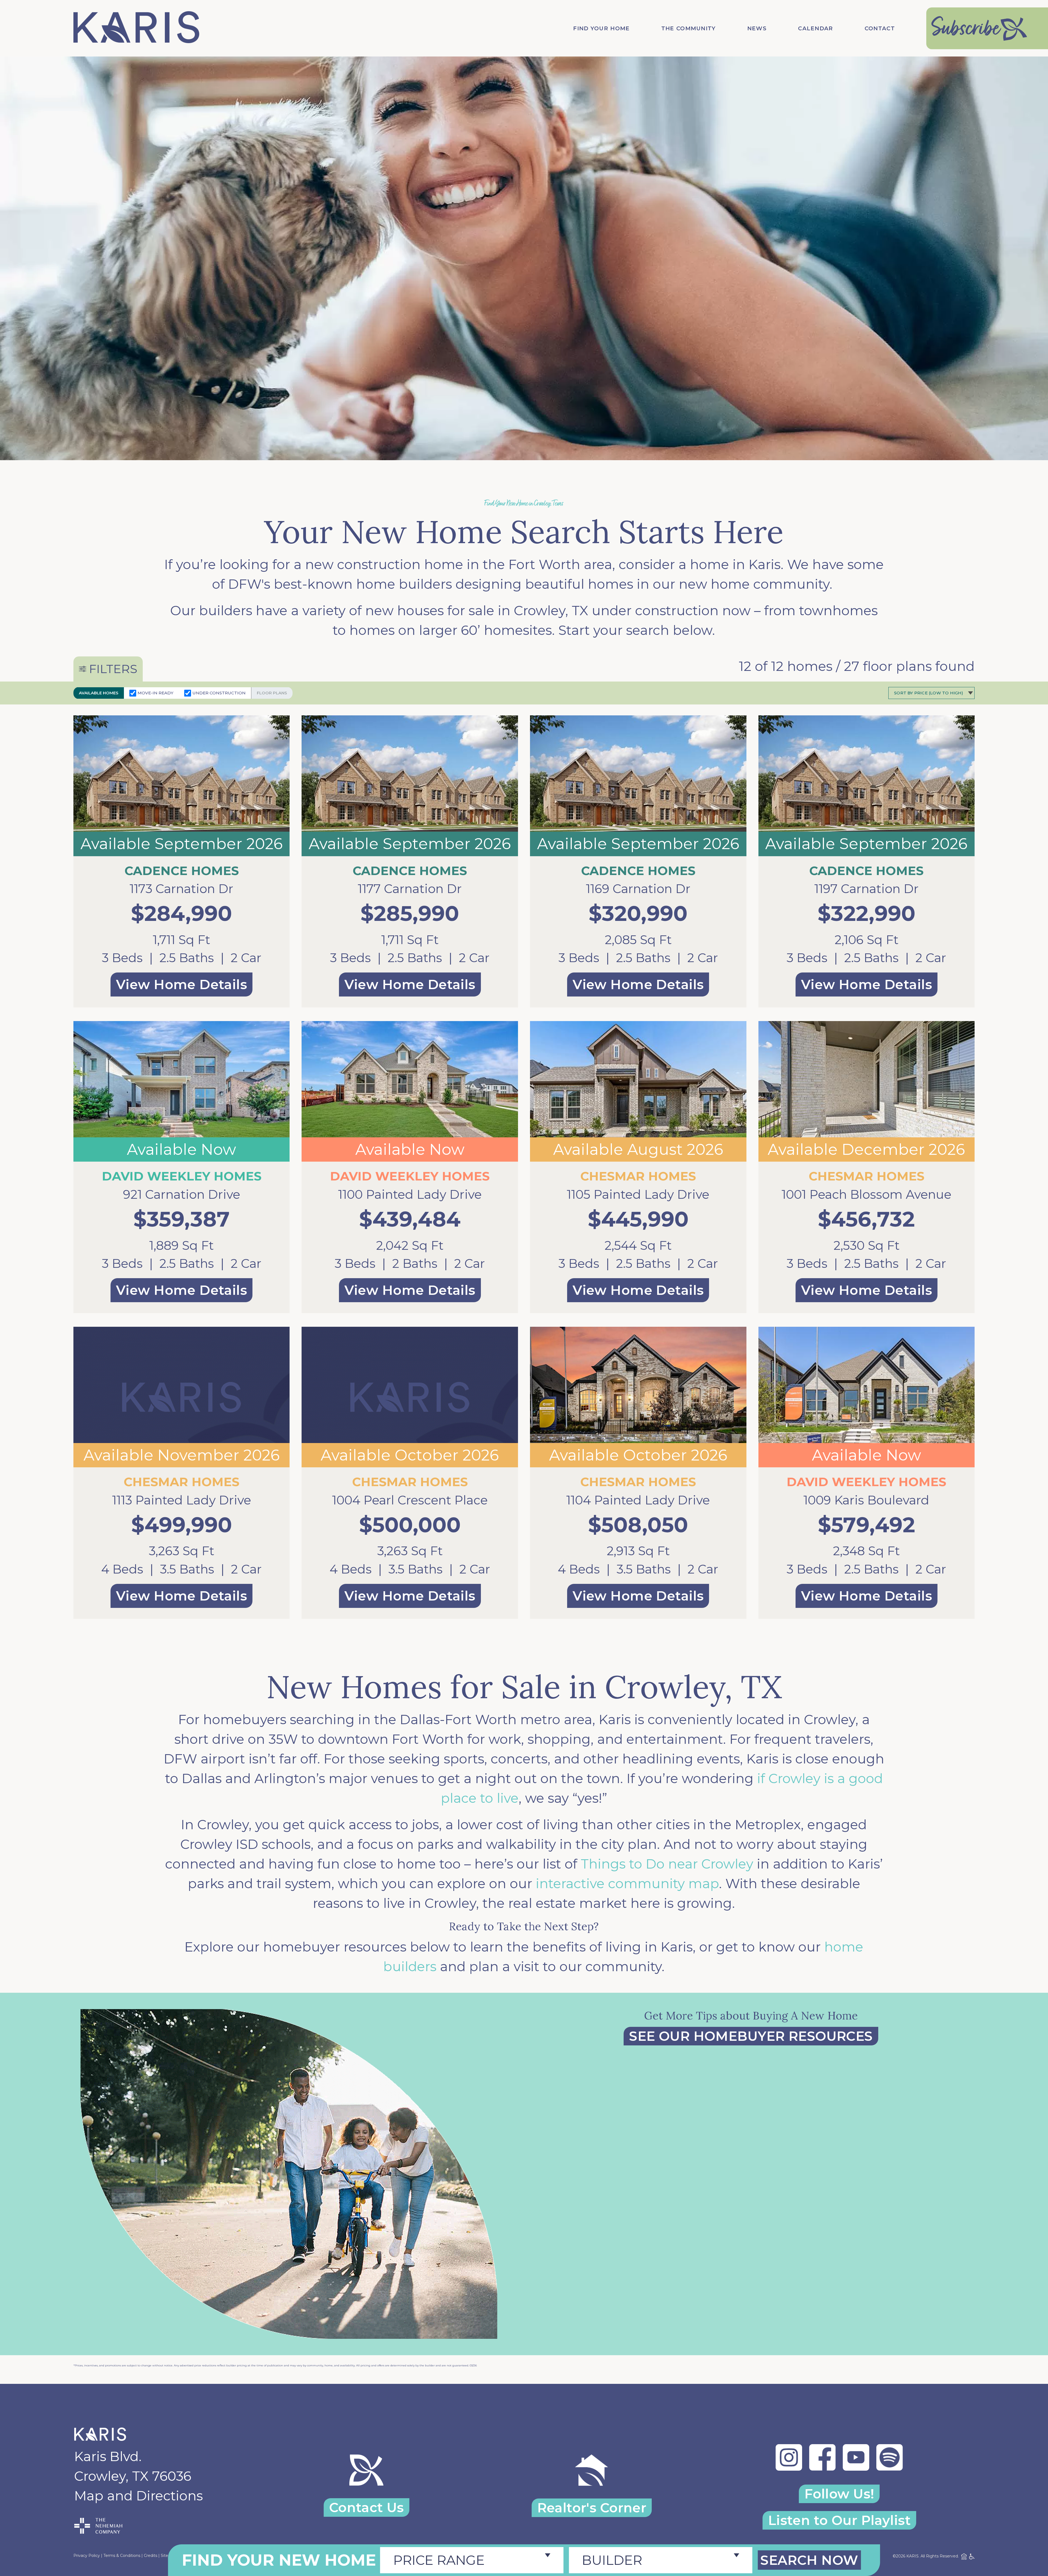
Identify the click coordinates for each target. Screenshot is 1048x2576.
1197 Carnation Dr (867, 889)
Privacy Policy (87, 2556)
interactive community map (627, 1884)
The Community (689, 28)
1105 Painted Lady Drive (638, 1194)
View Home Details (181, 984)
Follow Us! (839, 2494)
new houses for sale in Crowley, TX (477, 611)
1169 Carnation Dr (638, 889)
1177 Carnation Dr (410, 889)
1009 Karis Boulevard (866, 1500)
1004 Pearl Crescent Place (410, 1500)
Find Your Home (601, 28)
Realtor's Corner (592, 2508)
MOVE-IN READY (155, 693)
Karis (765, 564)
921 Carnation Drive (182, 1194)
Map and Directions (139, 2496)
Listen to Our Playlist (839, 2520)
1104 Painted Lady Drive (638, 1500)
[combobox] (472, 2560)
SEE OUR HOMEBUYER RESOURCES (751, 2036)
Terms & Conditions (122, 2556)
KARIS (912, 2556)
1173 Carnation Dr (181, 889)
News (757, 28)
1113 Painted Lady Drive (182, 1500)
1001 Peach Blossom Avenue (867, 1194)
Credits (151, 2556)
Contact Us (367, 2507)
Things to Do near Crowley (667, 1864)
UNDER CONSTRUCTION (219, 693)
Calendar (815, 28)
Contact (880, 28)
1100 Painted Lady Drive (410, 1194)
